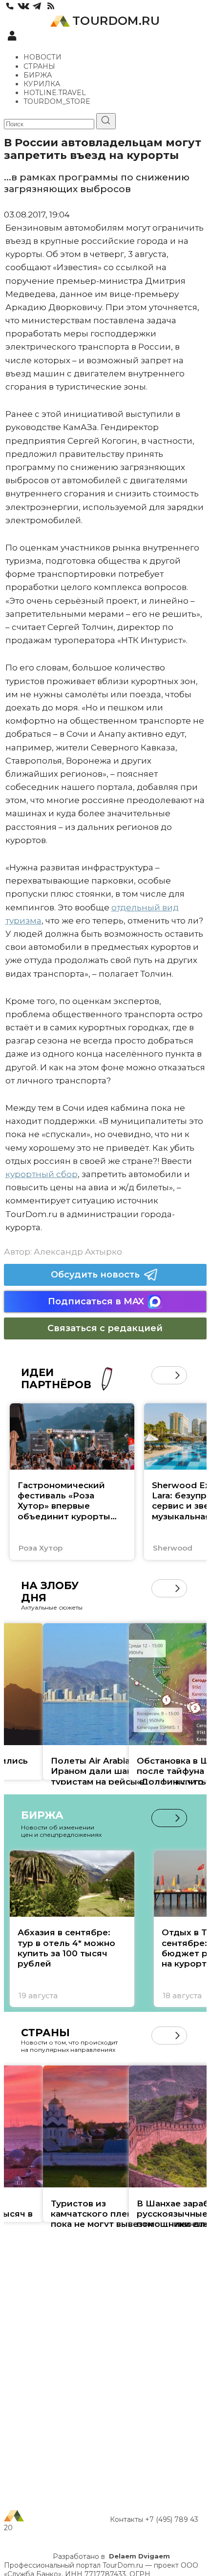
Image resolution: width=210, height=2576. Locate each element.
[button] (160, 1375)
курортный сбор (42, 1174)
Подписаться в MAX (96, 1301)
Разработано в (111, 2556)
